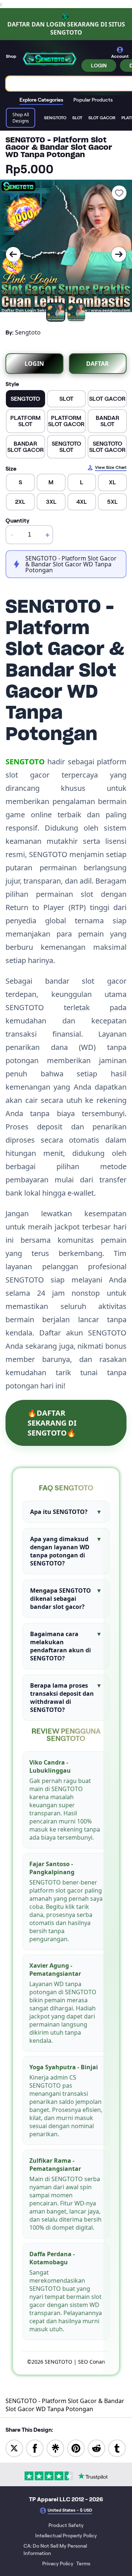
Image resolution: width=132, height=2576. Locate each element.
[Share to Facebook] (35, 2448)
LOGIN (99, 66)
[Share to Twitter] (14, 2448)
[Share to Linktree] (55, 2448)
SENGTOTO (25, 762)
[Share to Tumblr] (117, 2448)
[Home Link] (49, 59)
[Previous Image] (13, 254)
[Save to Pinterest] (76, 2448)
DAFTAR (98, 364)
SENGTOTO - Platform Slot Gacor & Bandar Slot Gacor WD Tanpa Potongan (65, 2405)
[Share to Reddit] (96, 2448)
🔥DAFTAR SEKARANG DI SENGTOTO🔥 (52, 1423)
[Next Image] (119, 254)
